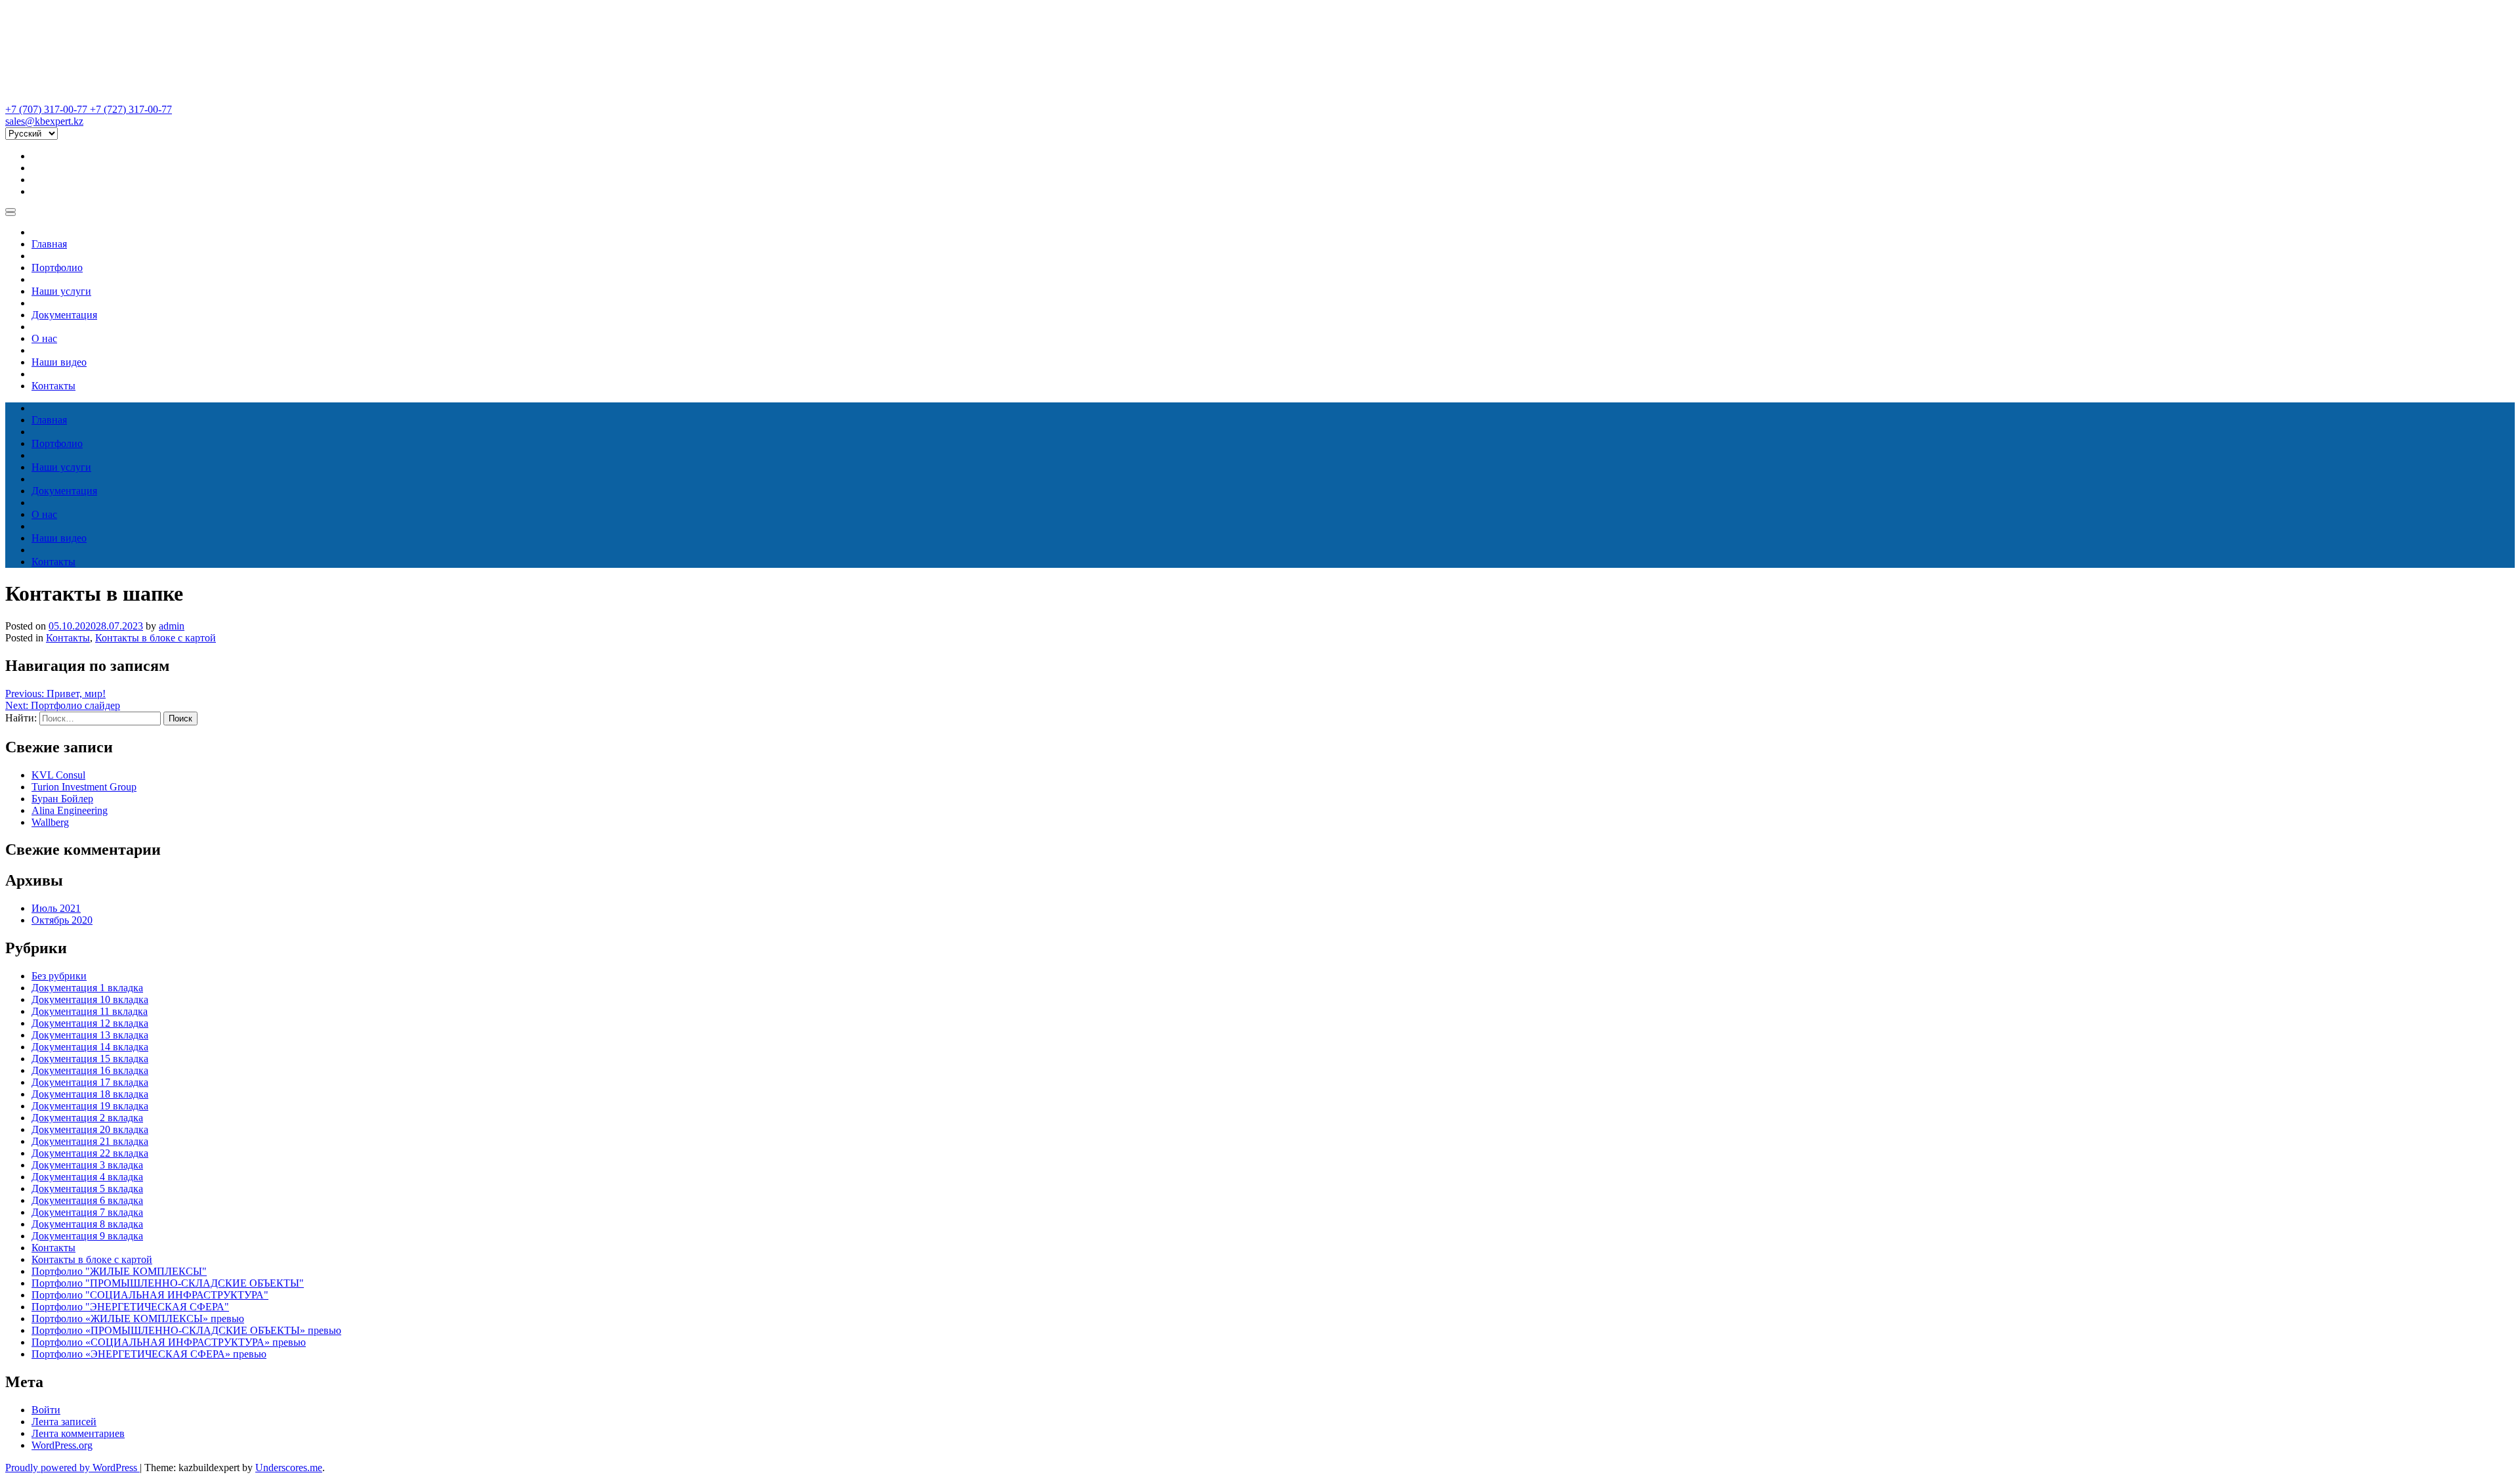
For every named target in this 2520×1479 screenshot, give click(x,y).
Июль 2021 (56, 908)
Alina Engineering (70, 810)
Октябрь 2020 (62, 920)
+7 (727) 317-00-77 (131, 109)
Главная (49, 244)
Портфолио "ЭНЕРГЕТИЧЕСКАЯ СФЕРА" (130, 1307)
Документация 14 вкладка (90, 1047)
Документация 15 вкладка (90, 1059)
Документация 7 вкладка (87, 1212)
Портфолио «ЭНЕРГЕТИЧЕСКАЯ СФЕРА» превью (149, 1354)
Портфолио (57, 268)
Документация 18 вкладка (90, 1094)
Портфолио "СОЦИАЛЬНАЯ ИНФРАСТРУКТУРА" (150, 1295)
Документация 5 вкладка (87, 1189)
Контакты (53, 386)
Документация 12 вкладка (90, 1023)
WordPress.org (62, 1445)
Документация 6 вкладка (87, 1200)
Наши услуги (61, 291)
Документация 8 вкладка (87, 1224)
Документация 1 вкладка (87, 988)
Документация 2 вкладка (87, 1118)
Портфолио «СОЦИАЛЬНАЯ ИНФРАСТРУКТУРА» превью (169, 1342)
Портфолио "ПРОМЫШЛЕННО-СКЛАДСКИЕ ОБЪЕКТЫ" (168, 1283)
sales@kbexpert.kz (44, 121)
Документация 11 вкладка (90, 1011)
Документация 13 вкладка (90, 1035)
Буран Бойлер (62, 799)
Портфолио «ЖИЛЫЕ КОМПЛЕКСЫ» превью (138, 1318)
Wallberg (50, 822)
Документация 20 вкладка (90, 1129)
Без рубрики (59, 976)
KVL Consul (58, 775)
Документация (64, 315)
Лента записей (64, 1422)
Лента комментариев (78, 1433)
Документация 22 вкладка (90, 1153)
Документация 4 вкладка (87, 1177)
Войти (46, 1410)
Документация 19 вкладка (90, 1106)
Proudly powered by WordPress (73, 1468)
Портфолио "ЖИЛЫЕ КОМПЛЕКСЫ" (119, 1271)
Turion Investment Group (84, 787)
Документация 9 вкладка (87, 1236)
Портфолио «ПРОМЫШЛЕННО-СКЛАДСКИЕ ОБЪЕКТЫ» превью (186, 1330)
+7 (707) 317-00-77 (48, 109)
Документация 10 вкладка (90, 999)
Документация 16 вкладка (90, 1070)
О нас (44, 338)
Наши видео (59, 362)
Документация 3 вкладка (87, 1165)
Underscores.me (289, 1468)
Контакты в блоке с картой (156, 638)
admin (172, 626)
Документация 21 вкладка (90, 1141)
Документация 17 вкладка (90, 1082)
